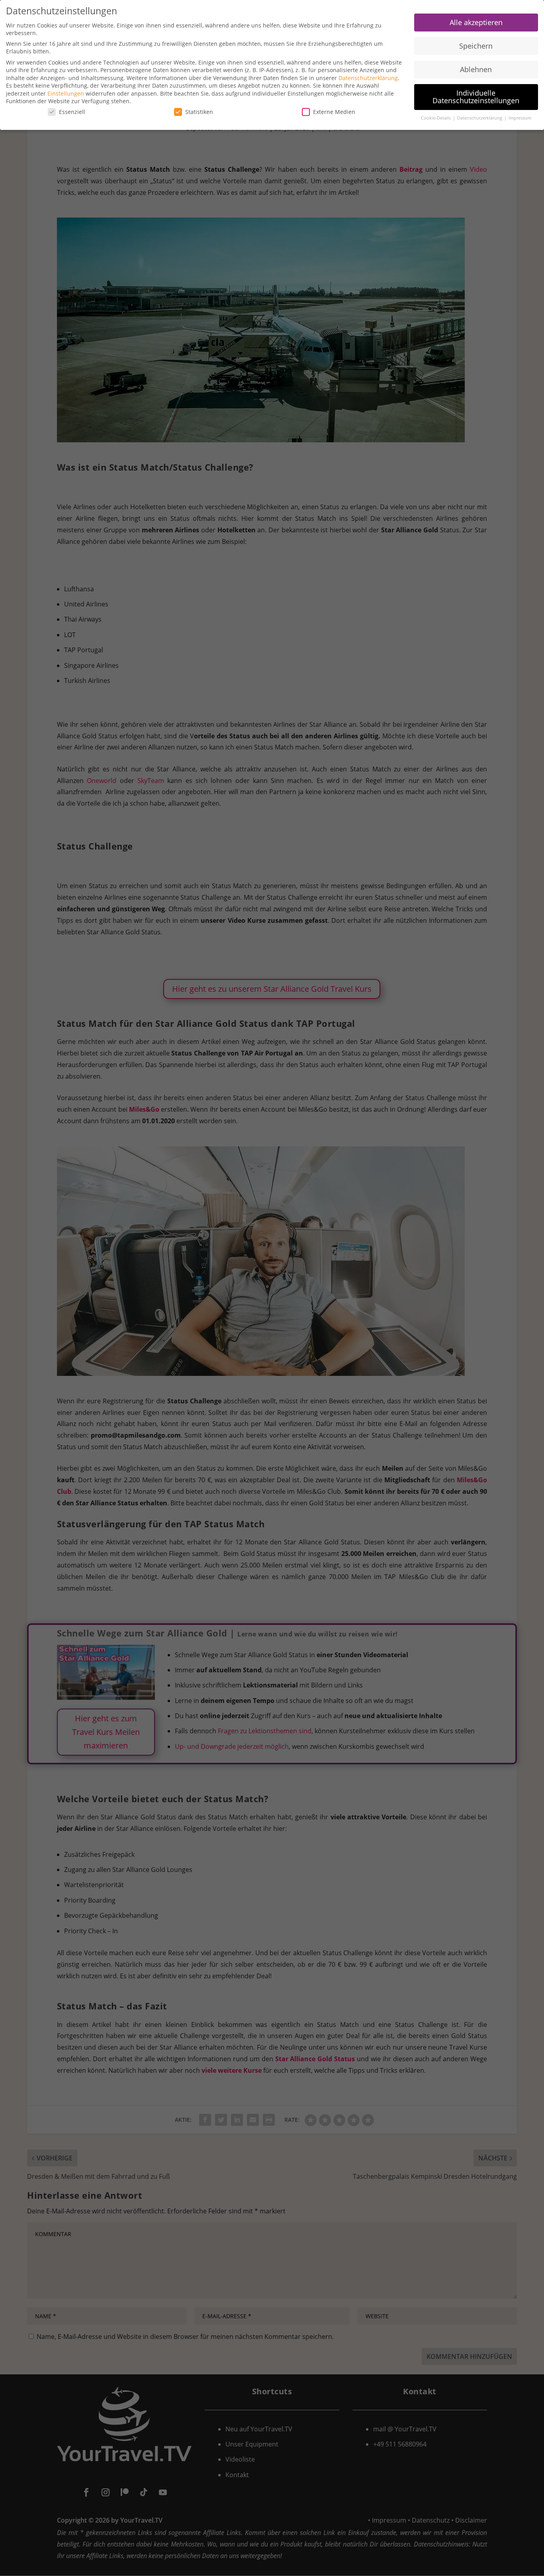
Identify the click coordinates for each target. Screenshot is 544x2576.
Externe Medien (334, 112)
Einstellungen (66, 93)
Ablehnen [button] (476, 69)
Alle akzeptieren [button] (476, 22)
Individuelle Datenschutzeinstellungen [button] (476, 97)
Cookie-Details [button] (436, 118)
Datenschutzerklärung (368, 78)
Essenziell (72, 112)
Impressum (520, 118)
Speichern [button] (476, 46)
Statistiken (199, 112)
